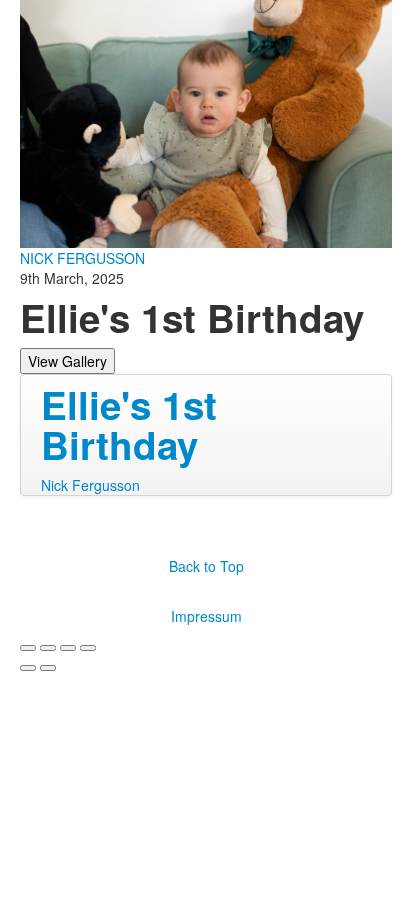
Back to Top (206, 566)
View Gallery (67, 361)
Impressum (206, 616)
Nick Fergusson (90, 485)
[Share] (48, 648)
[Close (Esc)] (28, 648)
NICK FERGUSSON (82, 258)
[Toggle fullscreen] (68, 648)
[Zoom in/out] (88, 648)
